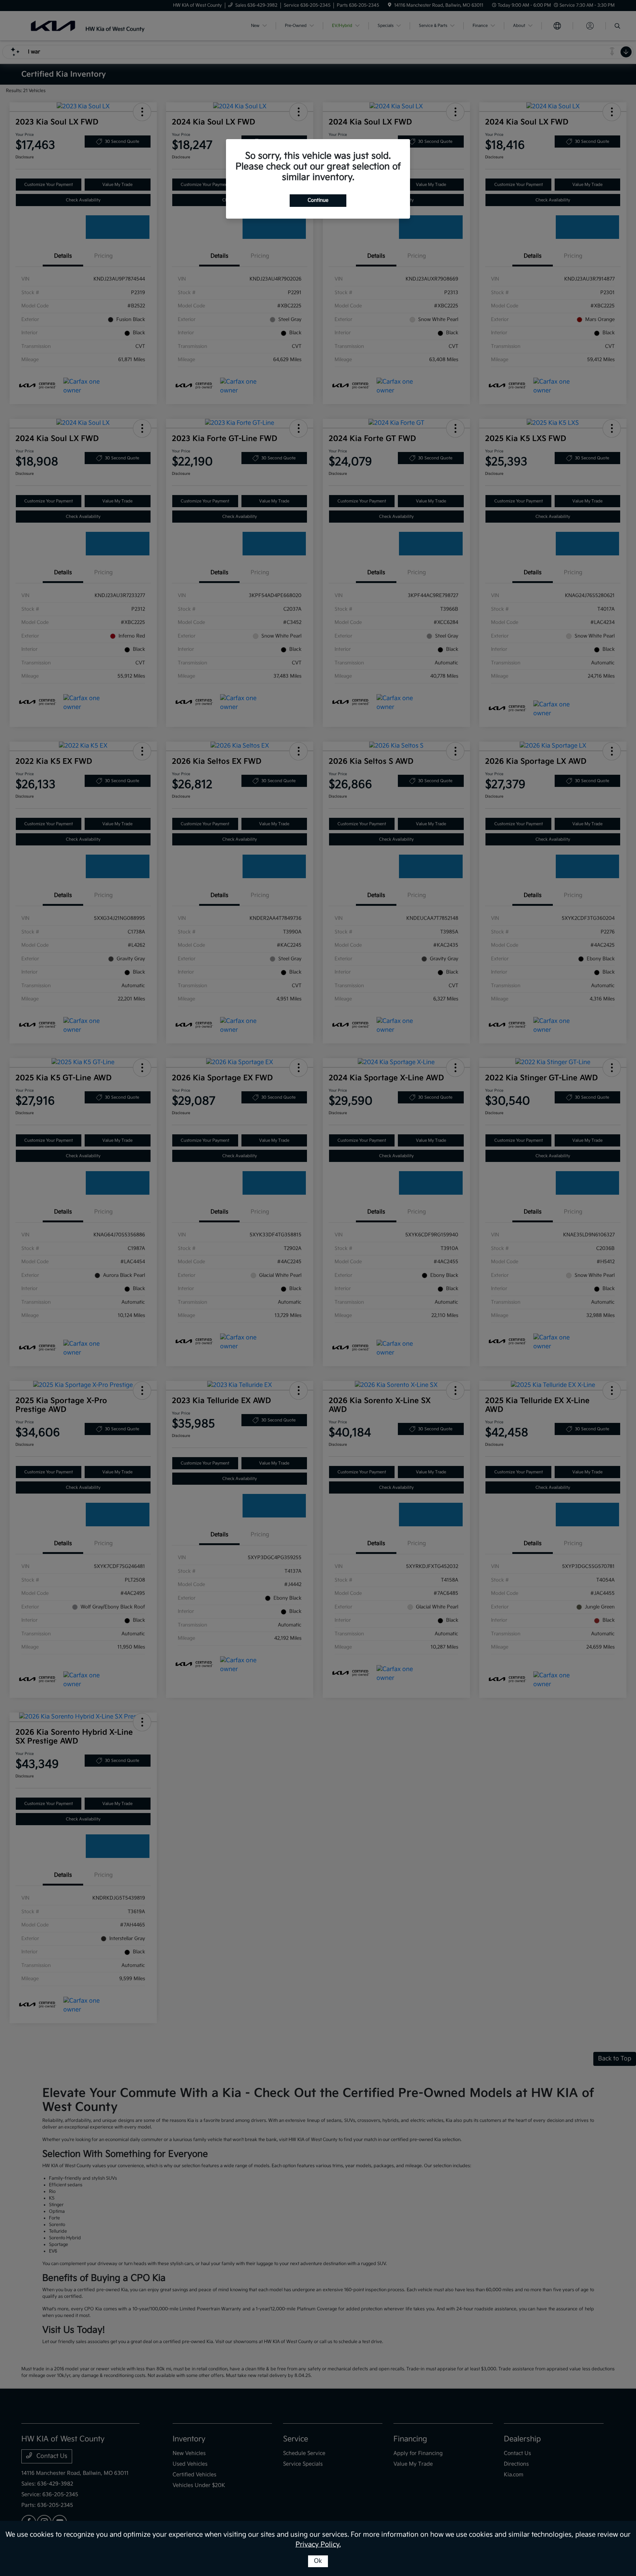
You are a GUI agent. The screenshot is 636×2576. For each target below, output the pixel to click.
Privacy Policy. (318, 2545)
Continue (318, 200)
